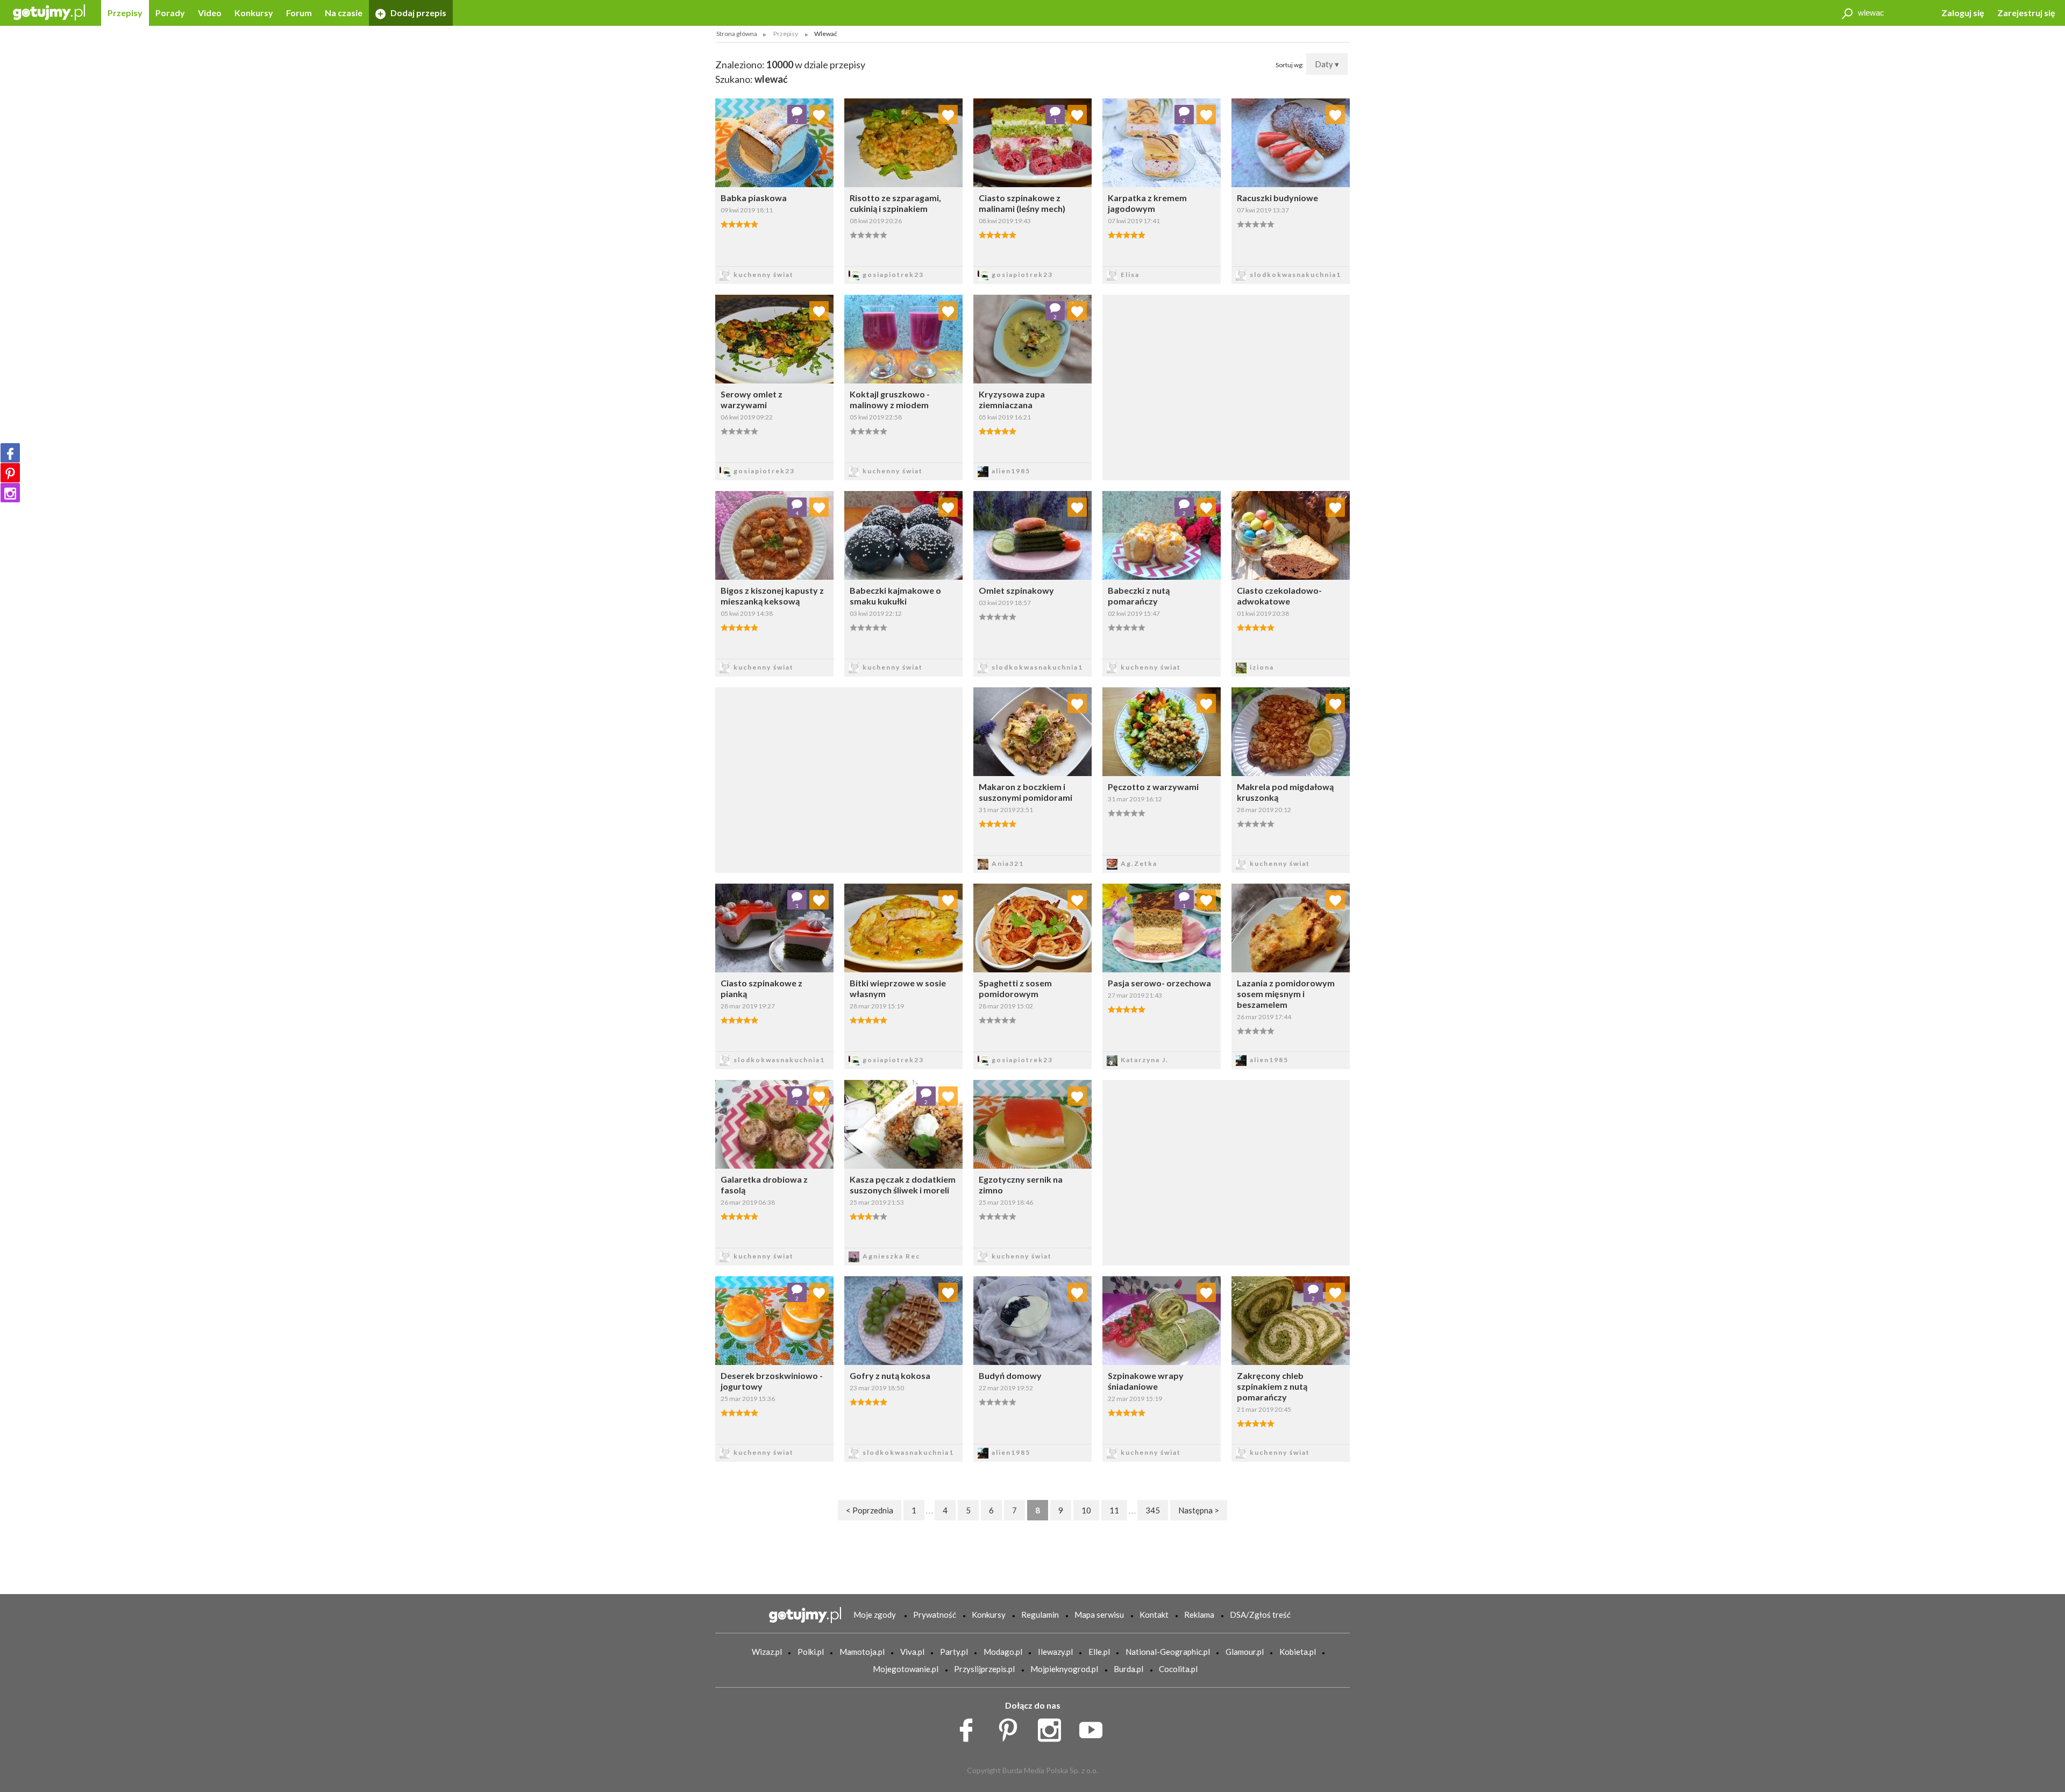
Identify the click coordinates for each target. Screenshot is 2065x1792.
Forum (299, 13)
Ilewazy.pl (1055, 1652)
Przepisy (125, 13)
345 (1153, 1510)
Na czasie (344, 13)
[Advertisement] (839, 779)
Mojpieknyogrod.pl (1064, 1669)
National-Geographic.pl (1168, 1652)
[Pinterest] (10, 473)
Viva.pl (912, 1652)
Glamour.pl (1245, 1652)
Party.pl (954, 1652)
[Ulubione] (819, 115)
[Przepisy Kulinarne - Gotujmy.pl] (49, 12)
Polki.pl (811, 1652)
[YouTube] (1095, 1727)
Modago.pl (1003, 1652)
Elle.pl (1099, 1652)
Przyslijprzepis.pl (984, 1669)
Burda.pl (1128, 1669)
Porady (170, 13)
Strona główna (737, 34)
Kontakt (1154, 1615)
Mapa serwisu (1099, 1615)
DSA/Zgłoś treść (1260, 1615)
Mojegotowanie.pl (906, 1669)
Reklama (1199, 1615)
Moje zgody (875, 1615)
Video (210, 13)
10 (1086, 1510)
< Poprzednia (870, 1510)
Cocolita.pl (1178, 1669)
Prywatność (935, 1615)
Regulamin (1040, 1615)
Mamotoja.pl (862, 1652)
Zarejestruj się (2026, 13)
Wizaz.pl (767, 1652)
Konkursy (254, 13)
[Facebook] (10, 453)
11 (1114, 1510)
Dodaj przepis (418, 13)
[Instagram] (10, 493)
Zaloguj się (1963, 13)
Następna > (1199, 1510)
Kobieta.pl (1298, 1652)
